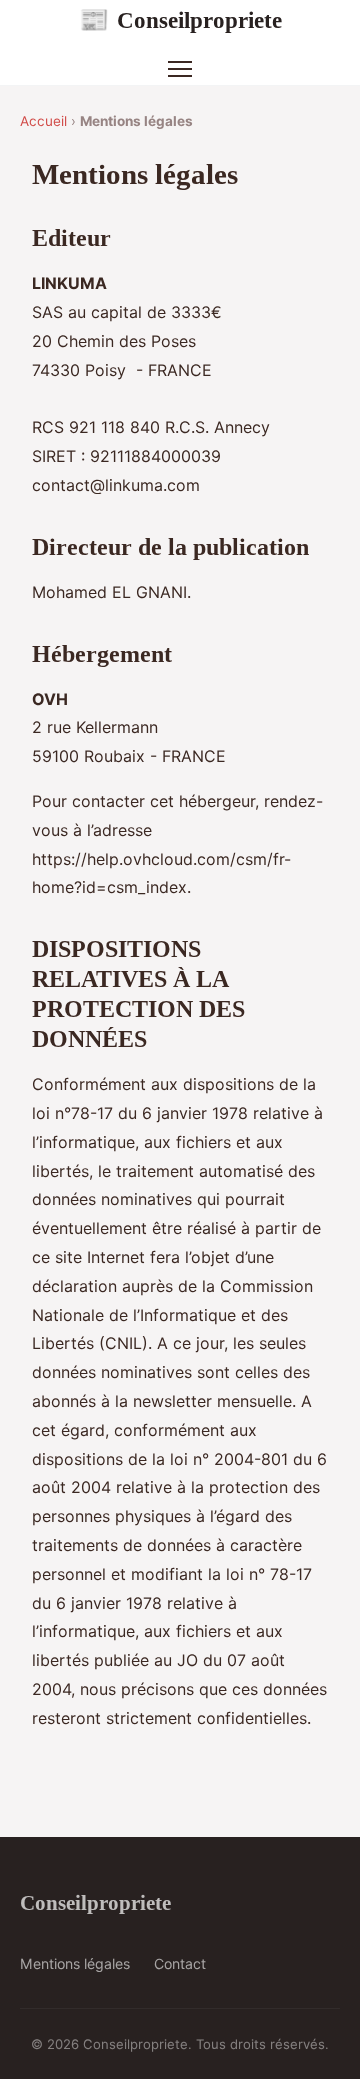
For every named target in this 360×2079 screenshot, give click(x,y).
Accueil (43, 121)
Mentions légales (75, 1963)
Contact (180, 1963)
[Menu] (180, 69)
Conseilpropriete (180, 20)
